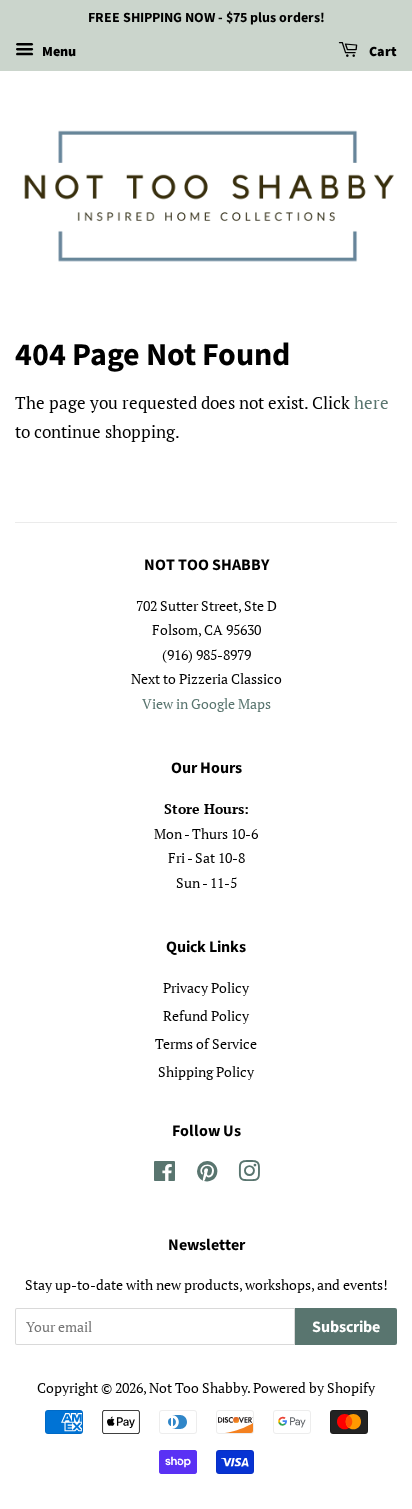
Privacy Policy (206, 987)
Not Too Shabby (198, 1387)
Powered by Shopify (314, 1387)
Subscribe (346, 1327)
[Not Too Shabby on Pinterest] (207, 1174)
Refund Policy (206, 1015)
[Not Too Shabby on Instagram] (249, 1174)
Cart (381, 52)
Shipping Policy (206, 1071)
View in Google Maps (206, 703)
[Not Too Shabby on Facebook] (164, 1174)
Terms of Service (206, 1043)
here (371, 402)
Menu (57, 52)
